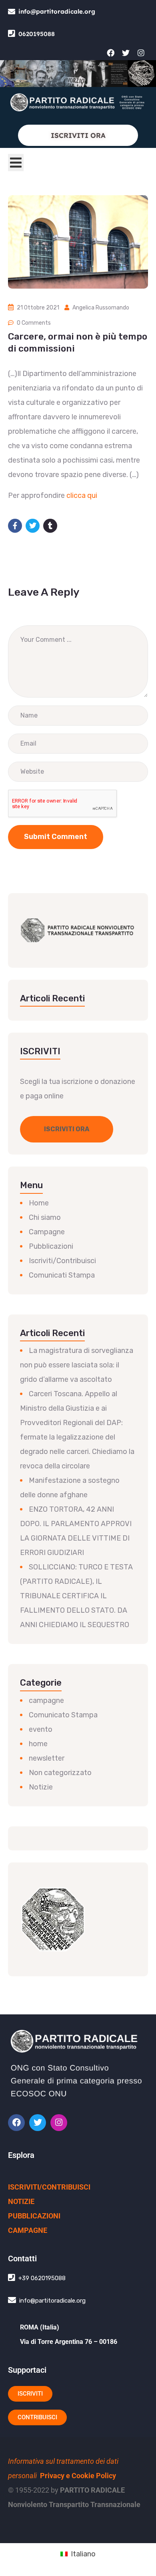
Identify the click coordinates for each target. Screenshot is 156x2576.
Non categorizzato (60, 1773)
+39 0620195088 (42, 2278)
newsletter (47, 1758)
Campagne (47, 1232)
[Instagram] (141, 53)
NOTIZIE (21, 2201)
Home (39, 1203)
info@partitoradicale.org (57, 11)
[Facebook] (110, 53)
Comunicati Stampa (62, 1275)
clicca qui (82, 495)
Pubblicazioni (51, 1246)
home (38, 1744)
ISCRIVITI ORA (78, 135)
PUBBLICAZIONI (34, 2216)
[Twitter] (126, 53)
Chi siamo (45, 1217)
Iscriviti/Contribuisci (62, 1261)
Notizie (41, 1787)
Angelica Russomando (101, 308)
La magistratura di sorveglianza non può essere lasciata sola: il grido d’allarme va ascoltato (77, 1365)
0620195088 (37, 34)
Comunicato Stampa (63, 1715)
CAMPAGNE (28, 2230)
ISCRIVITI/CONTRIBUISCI (49, 2187)
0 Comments (34, 323)
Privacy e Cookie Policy (78, 2476)
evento (41, 1729)
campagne (46, 1700)
